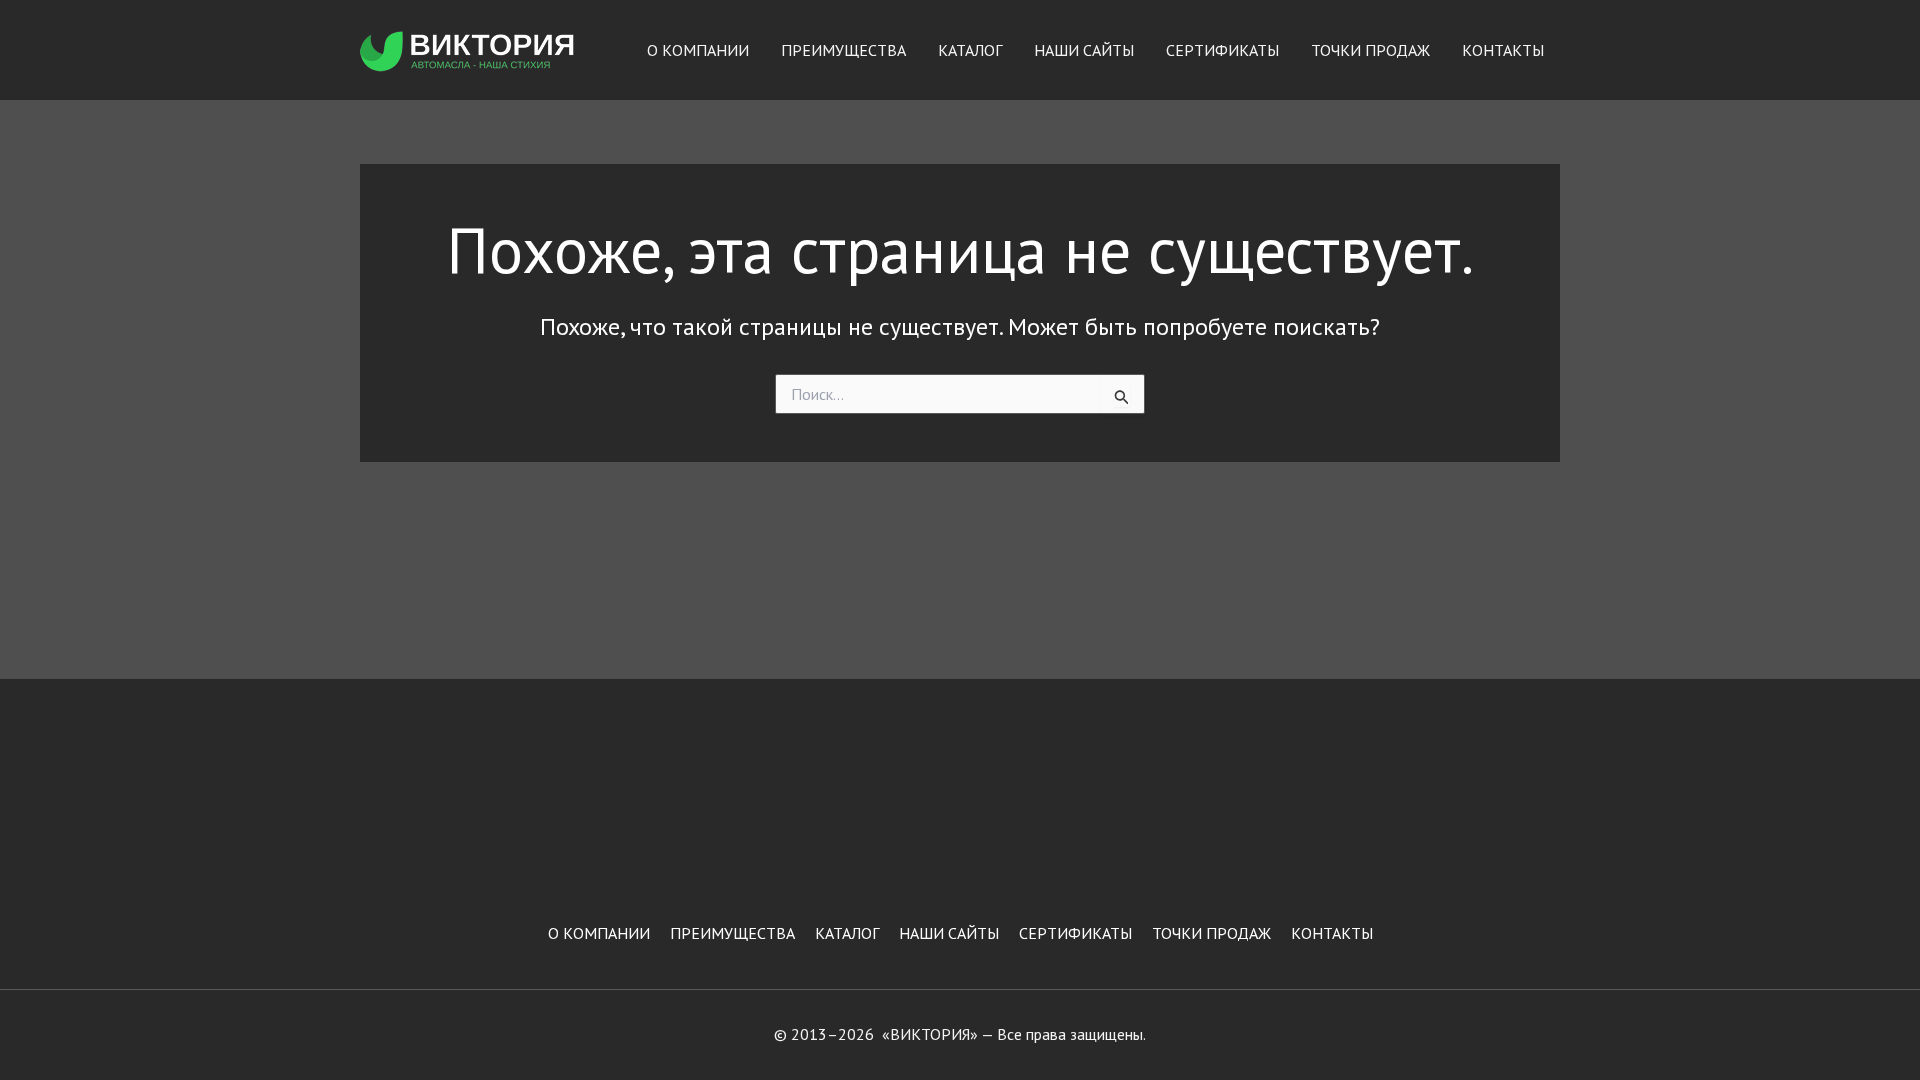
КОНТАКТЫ (1503, 50)
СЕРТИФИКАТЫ (1222, 50)
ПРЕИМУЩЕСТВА (843, 50)
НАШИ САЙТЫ (1084, 50)
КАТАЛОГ (970, 50)
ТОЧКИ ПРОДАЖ (1370, 50)
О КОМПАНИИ (698, 50)
